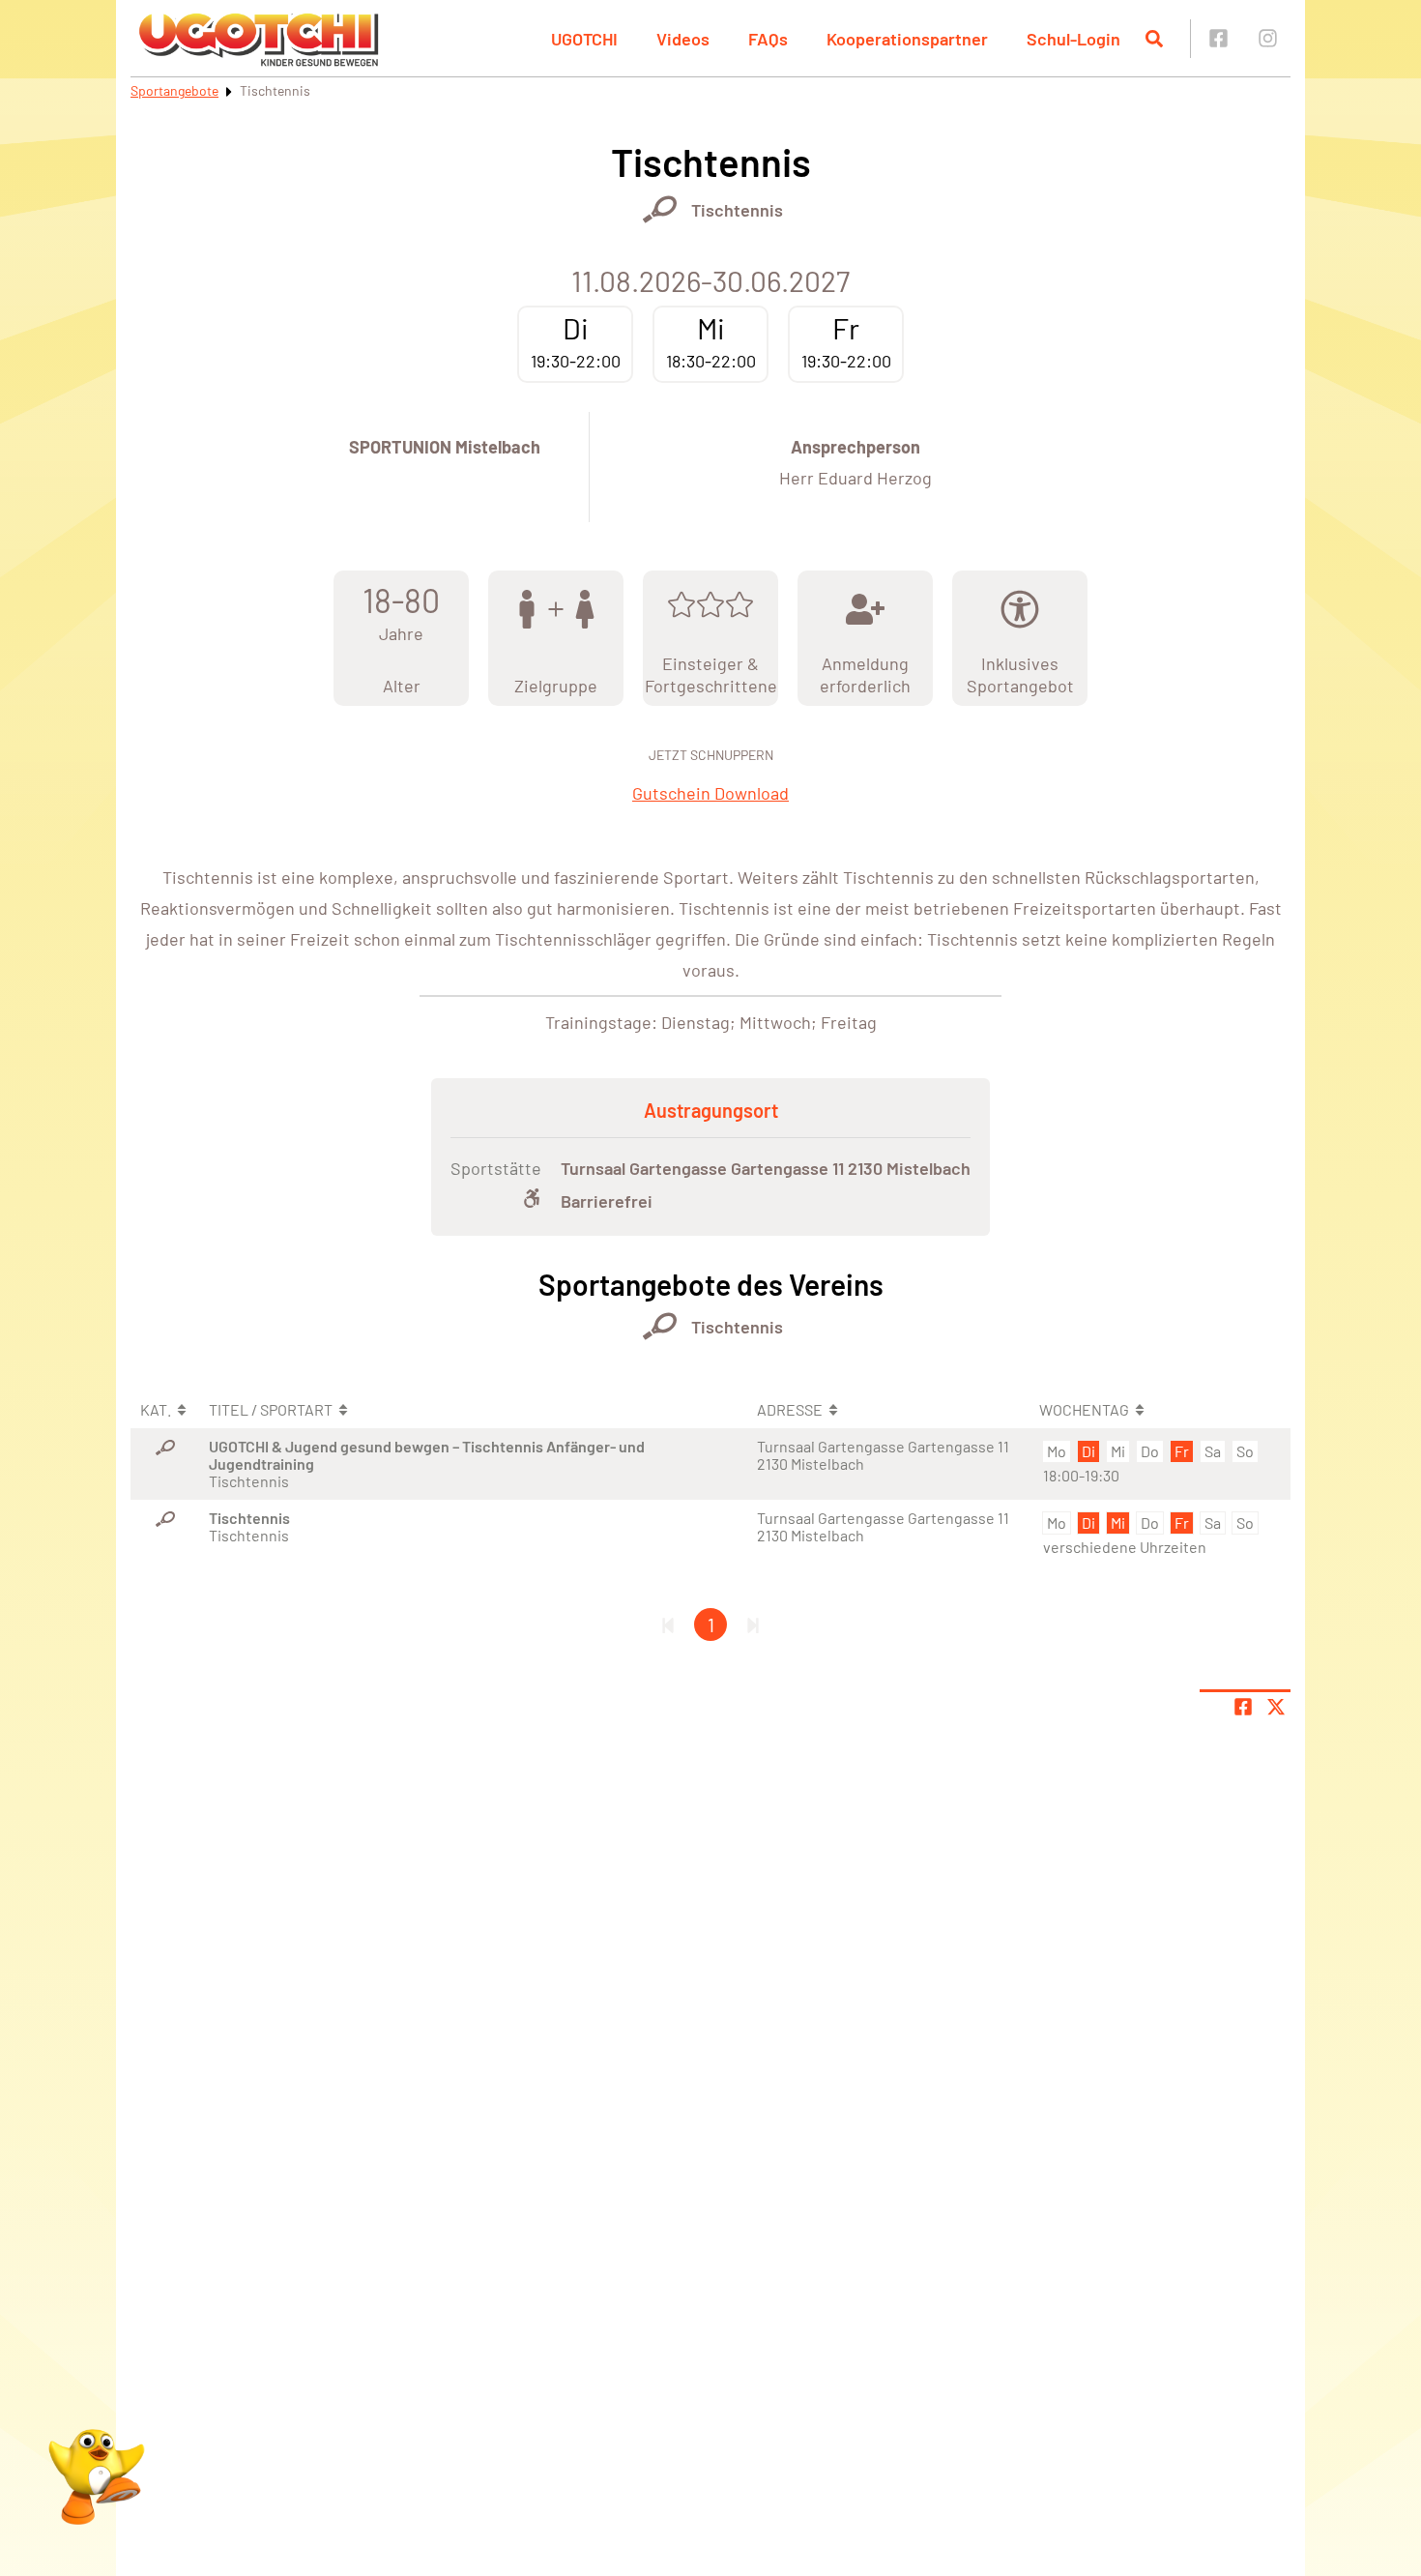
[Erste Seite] (668, 1625)
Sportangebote (174, 90)
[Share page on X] (1276, 1707)
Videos (683, 39)
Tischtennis (737, 210)
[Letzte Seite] (753, 1625)
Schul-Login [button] (1073, 39)
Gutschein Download (710, 793)
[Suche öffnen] (1154, 39)
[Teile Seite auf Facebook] (1243, 1707)
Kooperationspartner (907, 39)
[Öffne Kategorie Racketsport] (660, 209)
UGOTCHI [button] (584, 39)
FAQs (768, 39)
